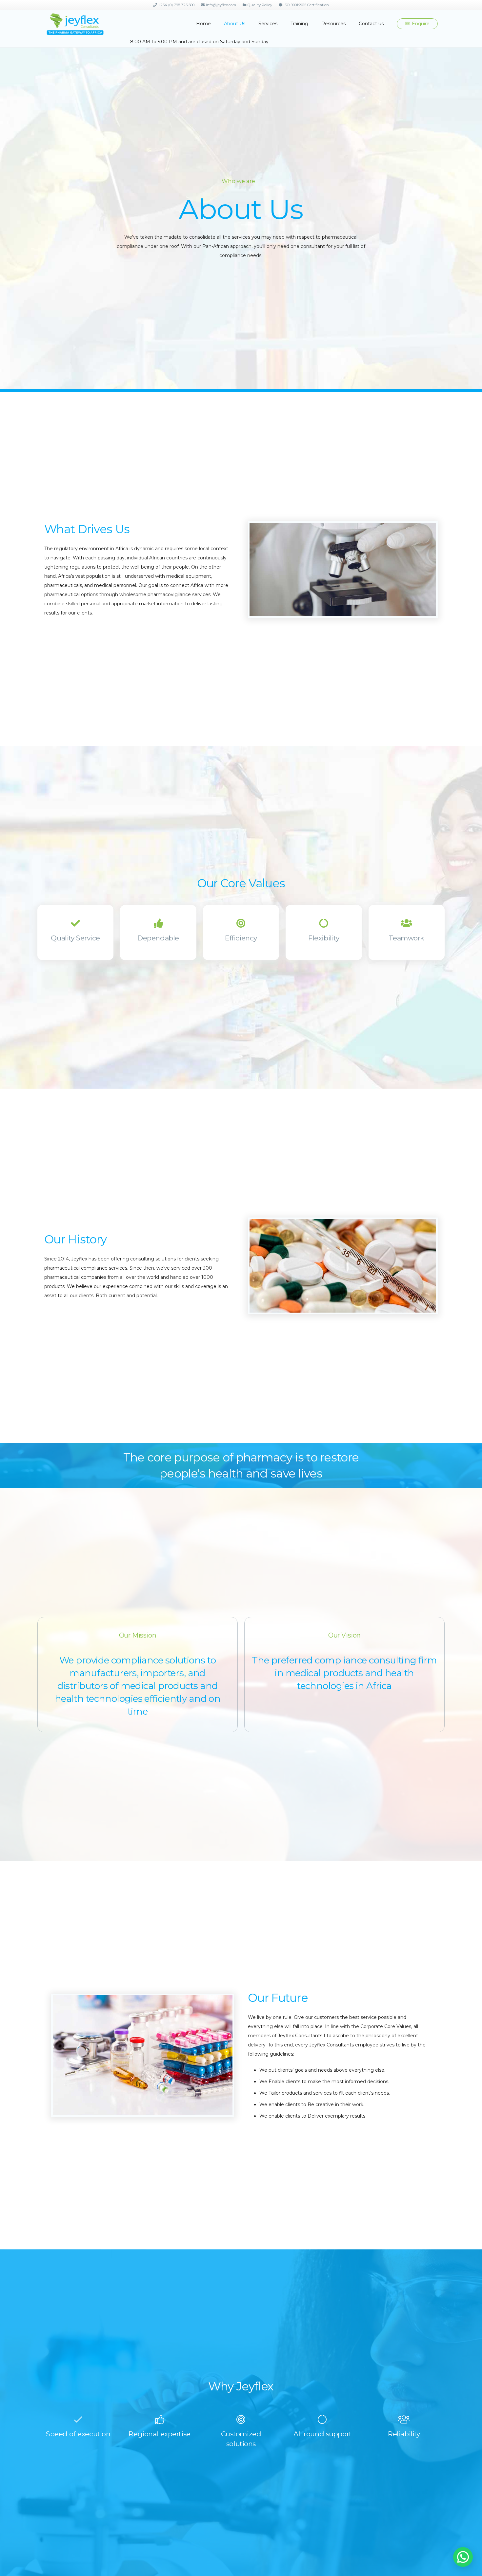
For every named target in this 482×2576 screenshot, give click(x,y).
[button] (248, 24)
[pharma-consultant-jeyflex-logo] (75, 24)
